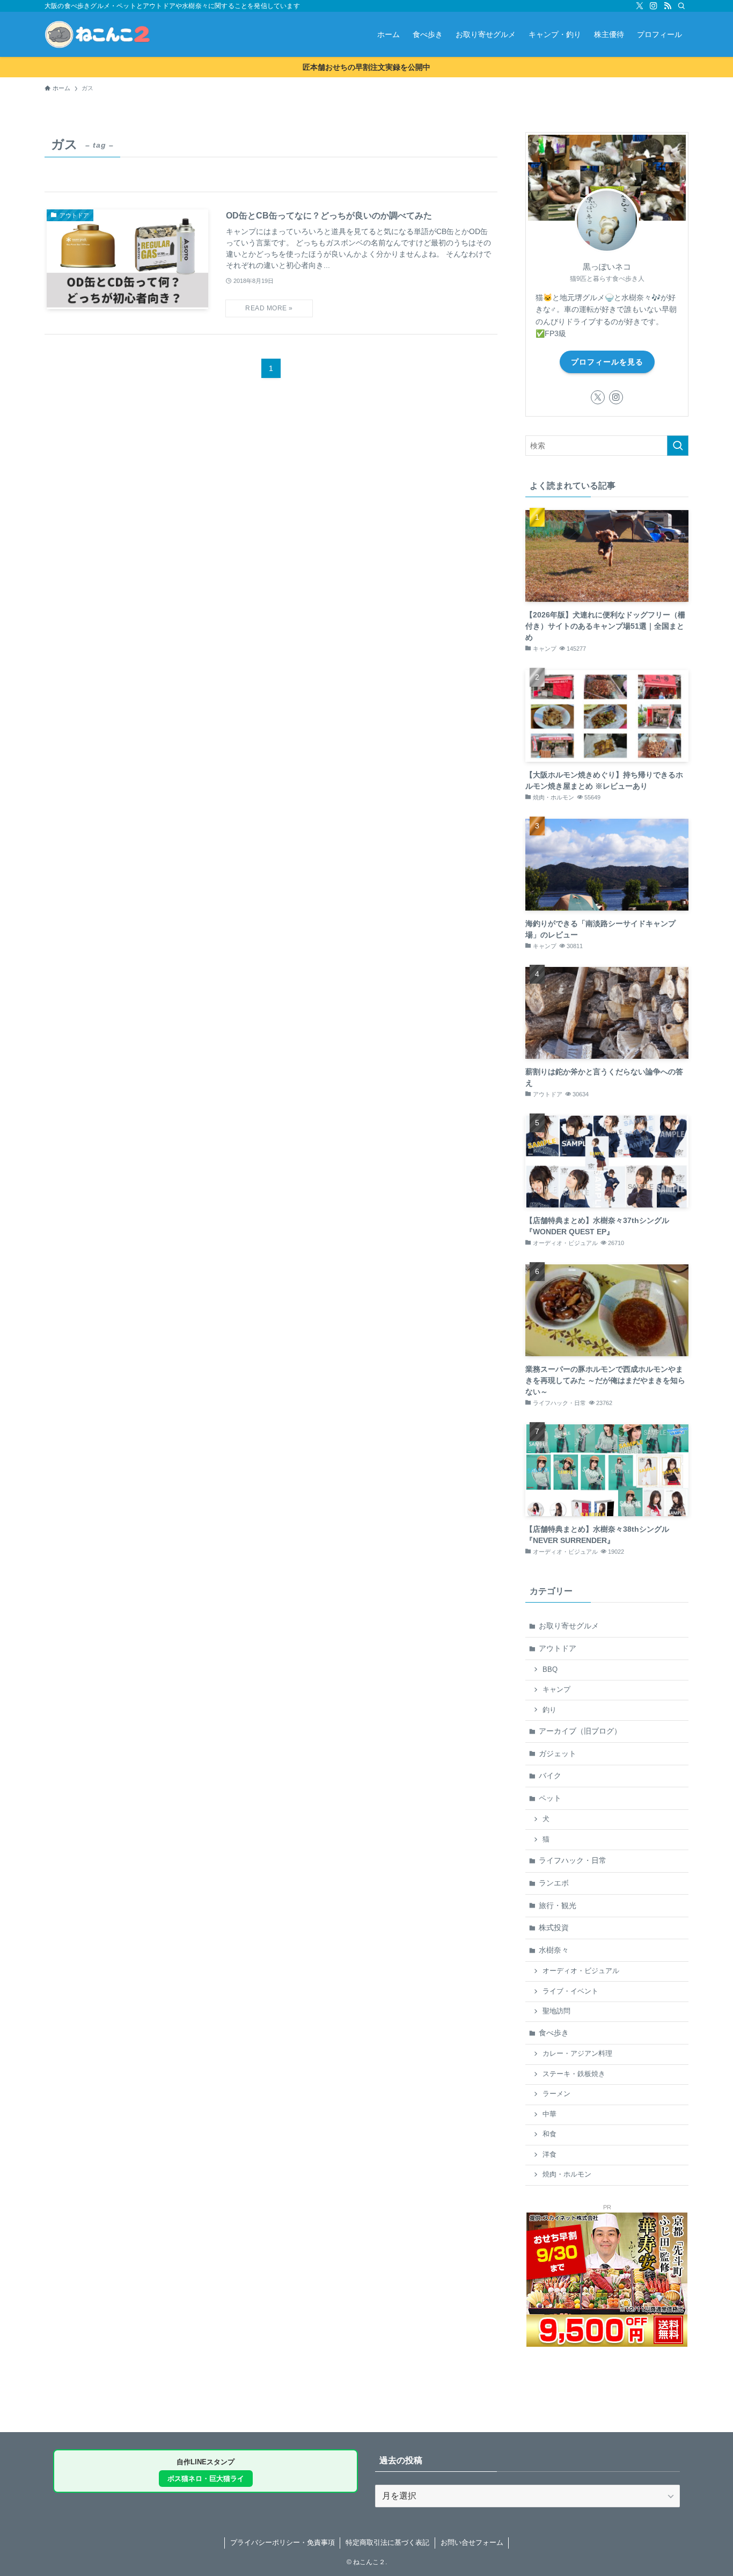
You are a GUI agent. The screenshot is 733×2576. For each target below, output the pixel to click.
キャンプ (556, 1690)
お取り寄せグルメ (569, 1626)
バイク (550, 1775)
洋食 (549, 2155)
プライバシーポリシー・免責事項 (283, 2542)
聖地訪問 (556, 2011)
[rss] (668, 6)
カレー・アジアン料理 (577, 2054)
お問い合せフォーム (472, 2542)
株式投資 (554, 1927)
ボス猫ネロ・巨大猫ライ (206, 2479)
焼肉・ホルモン (567, 2174)
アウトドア (558, 1648)
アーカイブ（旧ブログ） (580, 1731)
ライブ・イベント (570, 1991)
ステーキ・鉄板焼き (574, 2074)
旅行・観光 (558, 1905)
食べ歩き (554, 2033)
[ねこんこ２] (97, 34)
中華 (549, 2114)
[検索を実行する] (678, 446)
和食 (549, 2134)
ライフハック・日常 (573, 1860)
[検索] (681, 6)
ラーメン (556, 2094)
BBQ (550, 1670)
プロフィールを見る (607, 362)
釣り (549, 1710)
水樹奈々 (554, 1950)
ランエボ (554, 1883)
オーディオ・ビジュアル (581, 1971)
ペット (550, 1798)
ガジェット (558, 1753)
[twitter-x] (640, 6)
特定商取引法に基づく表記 (387, 2542)
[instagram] (654, 6)
